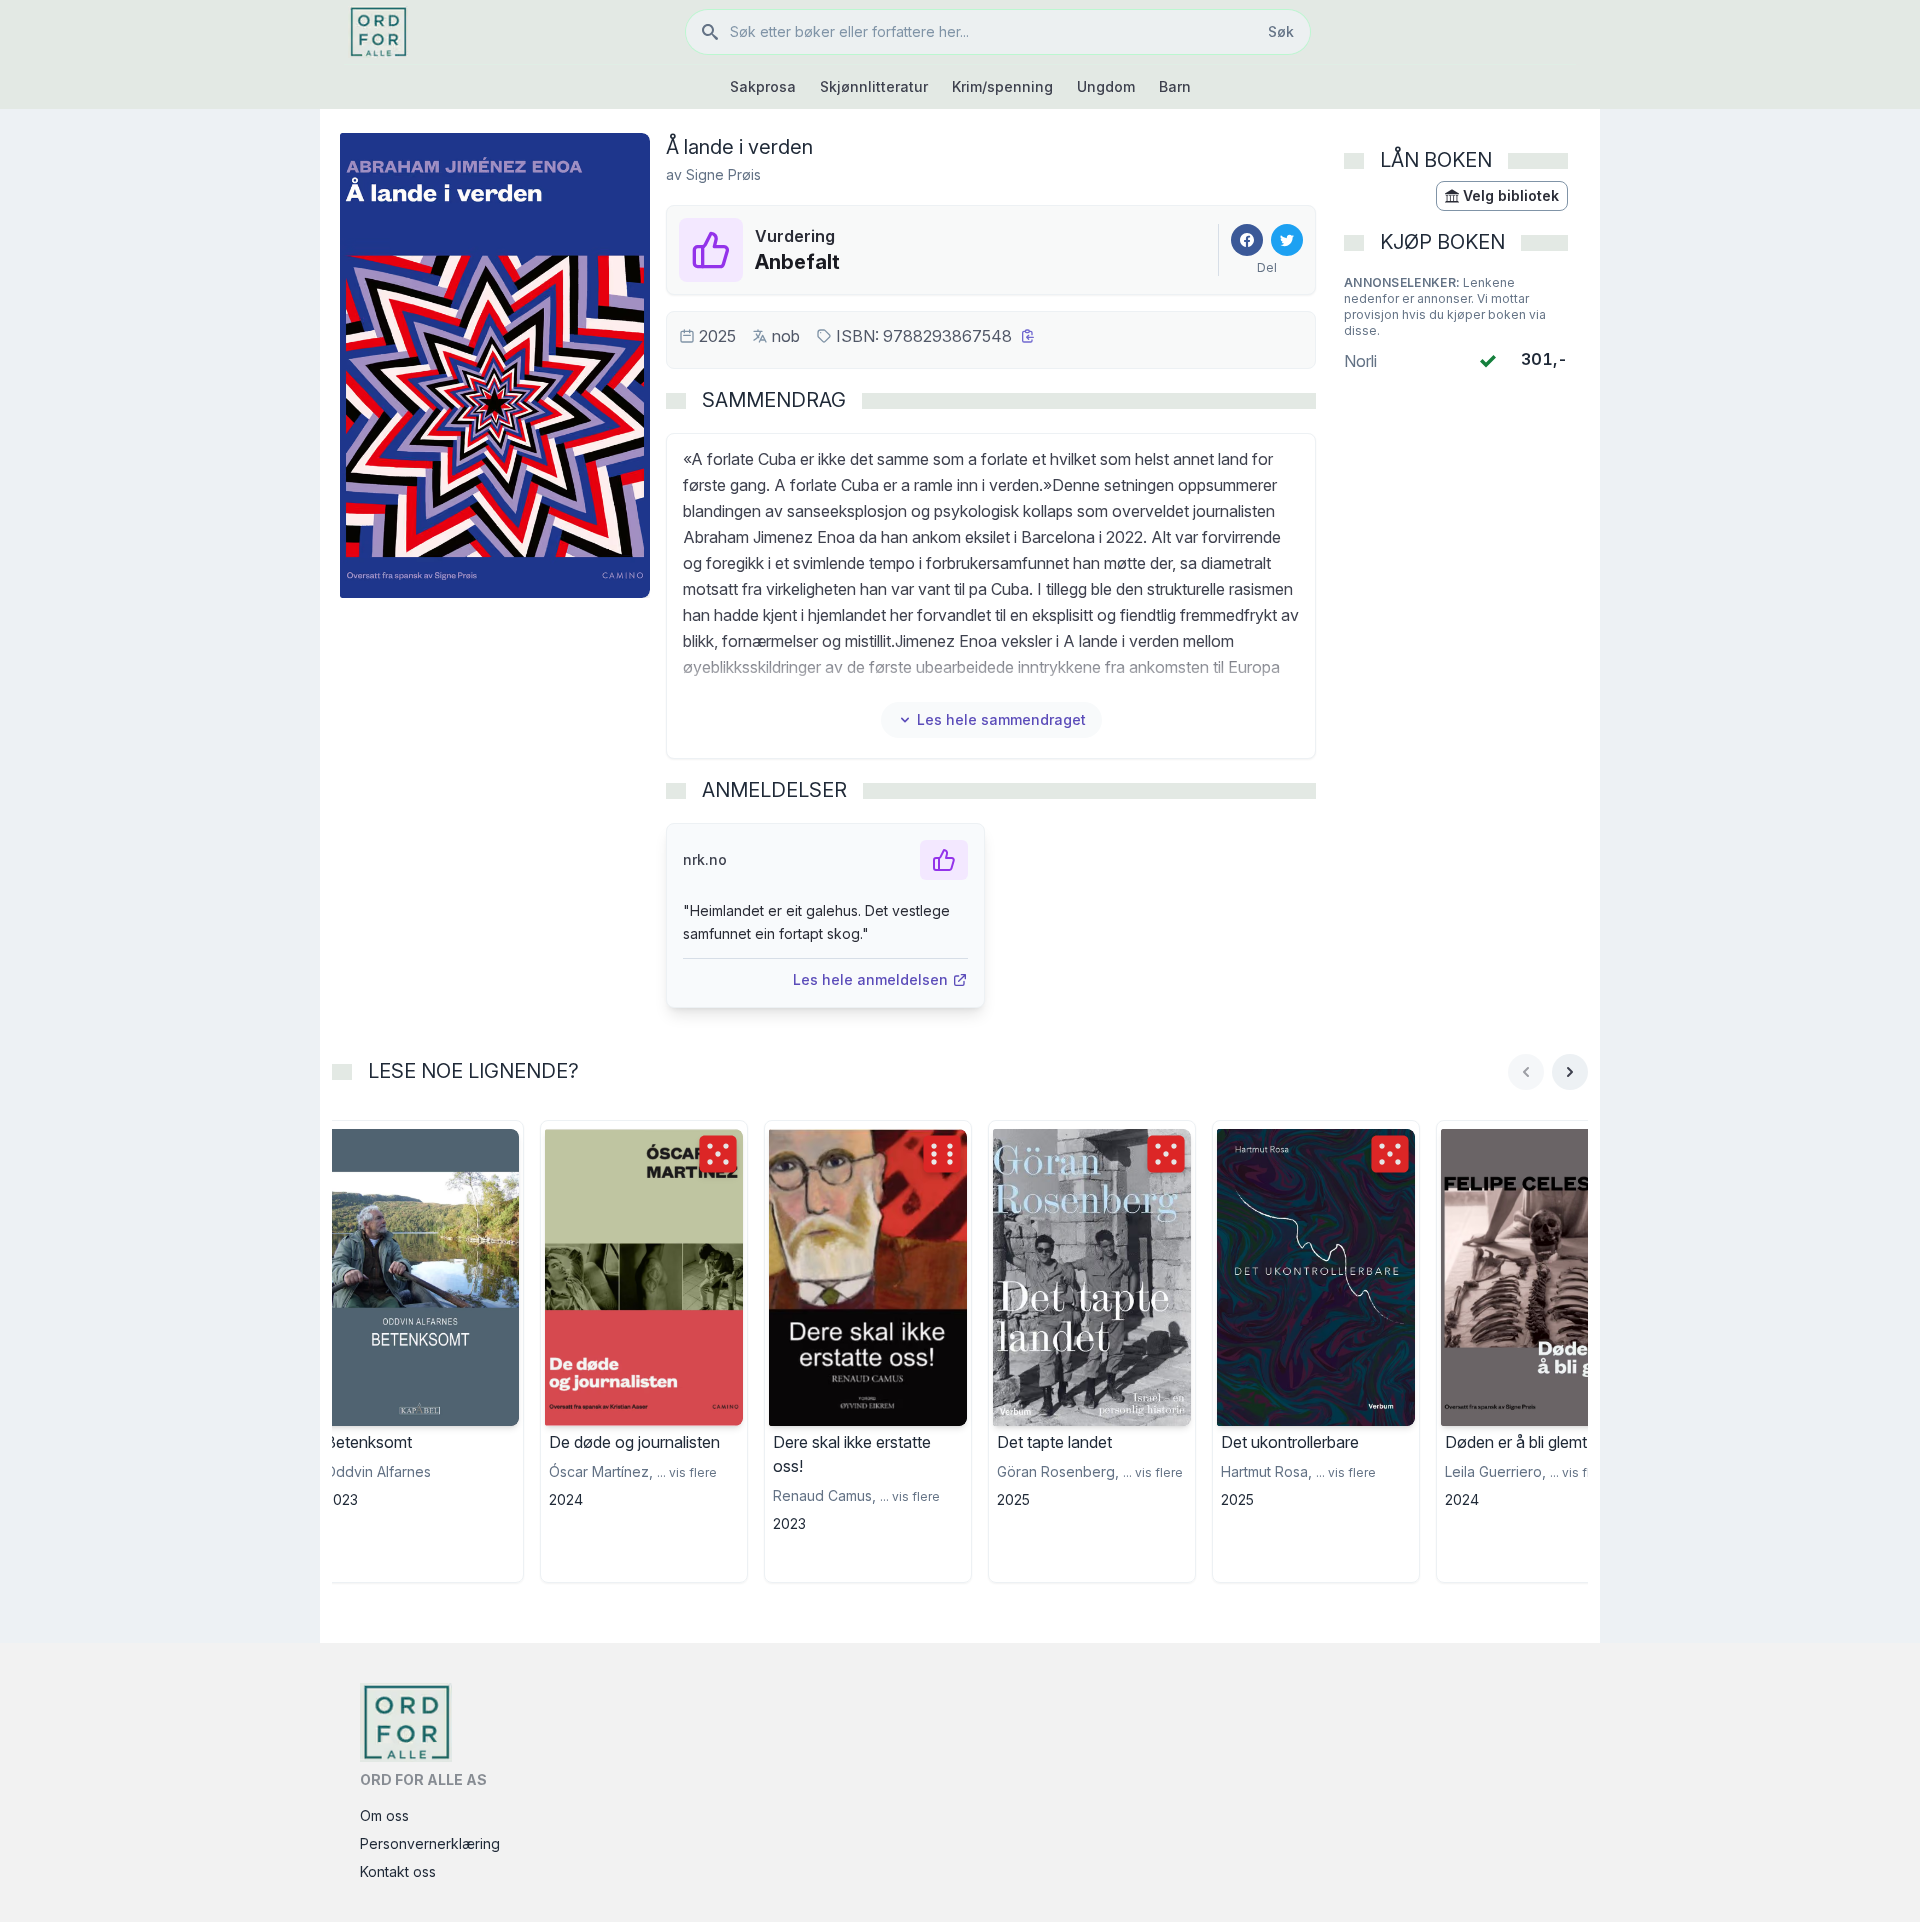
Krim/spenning (1002, 86)
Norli (1360, 361)
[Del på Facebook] (1247, 240)
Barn (1175, 86)
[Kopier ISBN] (1028, 336)
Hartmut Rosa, (1266, 1471)
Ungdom (1106, 86)
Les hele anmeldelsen (870, 979)
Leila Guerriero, (1495, 1471)
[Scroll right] (1570, 1072)
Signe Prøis (723, 174)
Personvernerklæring (430, 1843)
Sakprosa (763, 86)
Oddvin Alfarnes (378, 1471)
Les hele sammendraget (1001, 719)
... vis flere (687, 1472)
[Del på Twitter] (1287, 240)
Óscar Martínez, (601, 1471)
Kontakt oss (398, 1871)
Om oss (384, 1815)
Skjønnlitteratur (874, 86)
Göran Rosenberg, (1058, 1471)
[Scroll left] (1526, 1072)
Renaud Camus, (824, 1495)
